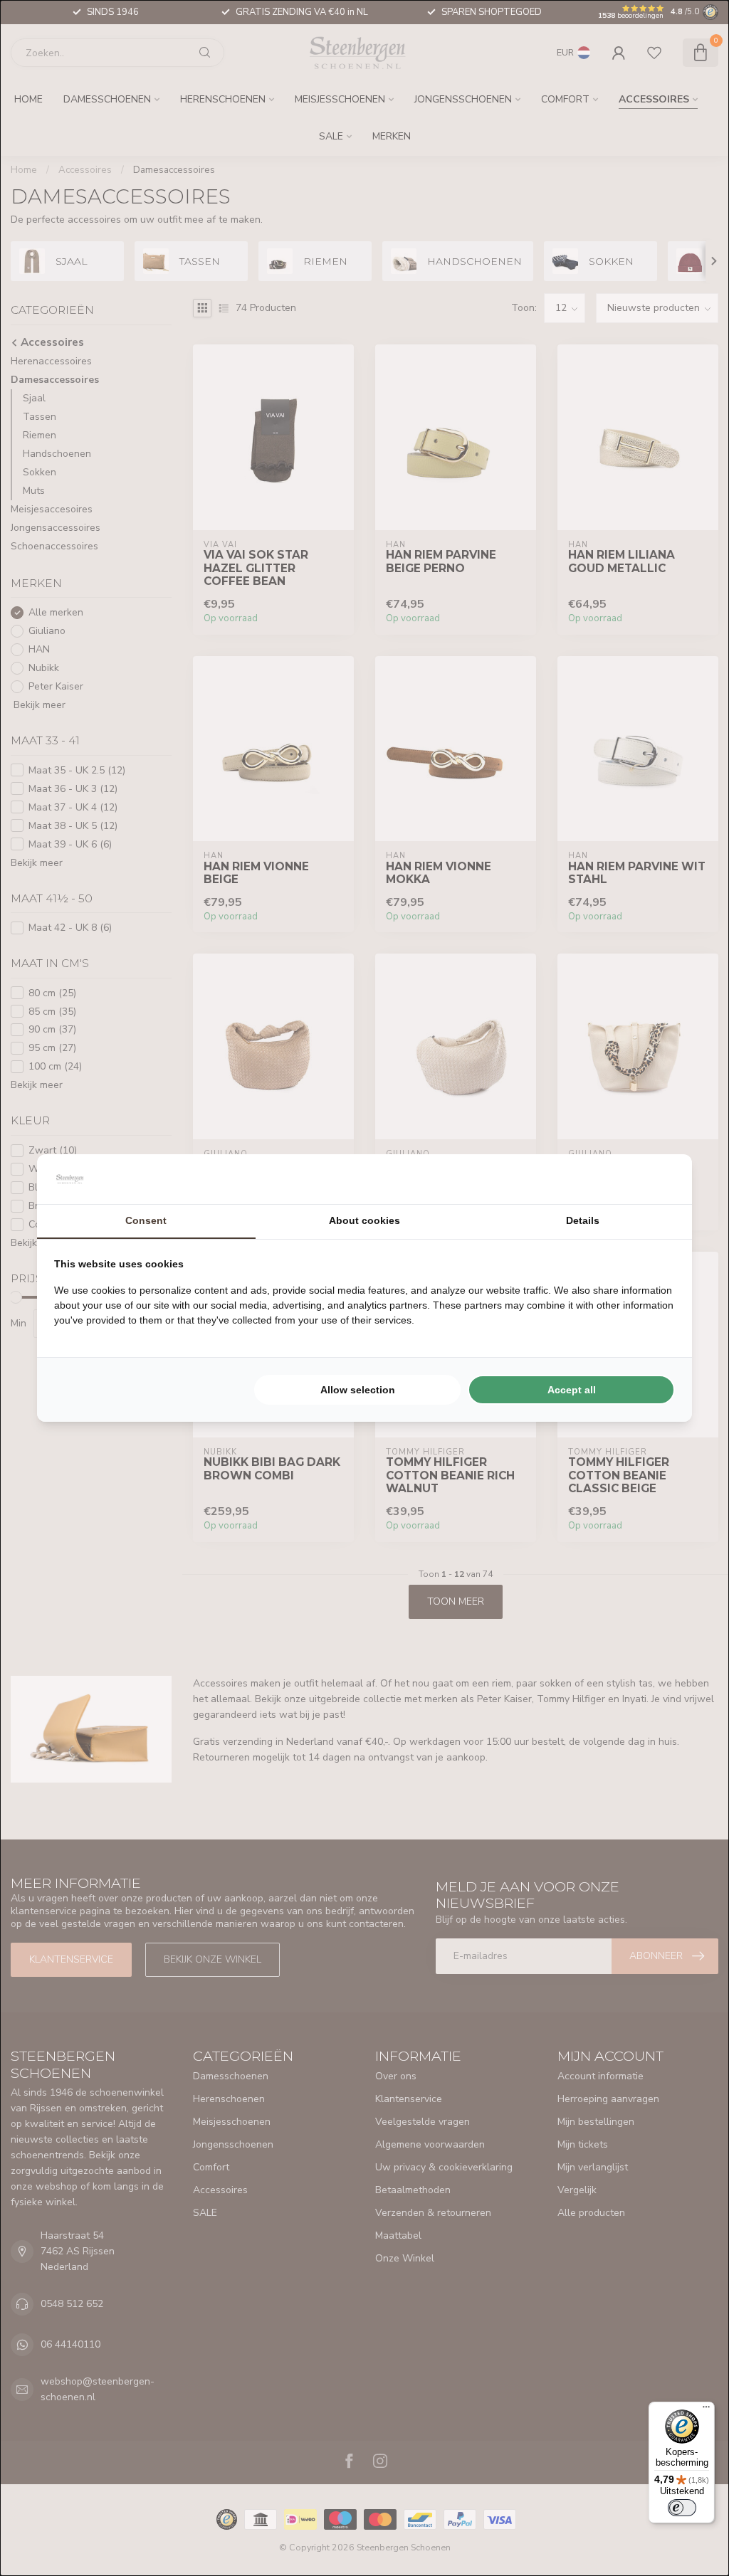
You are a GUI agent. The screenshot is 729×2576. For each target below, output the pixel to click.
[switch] (682, 2508)
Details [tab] (583, 1220)
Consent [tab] (146, 1220)
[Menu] (706, 2410)
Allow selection (358, 1390)
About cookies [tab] (364, 1220)
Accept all (572, 1390)
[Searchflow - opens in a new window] (657, 1179)
